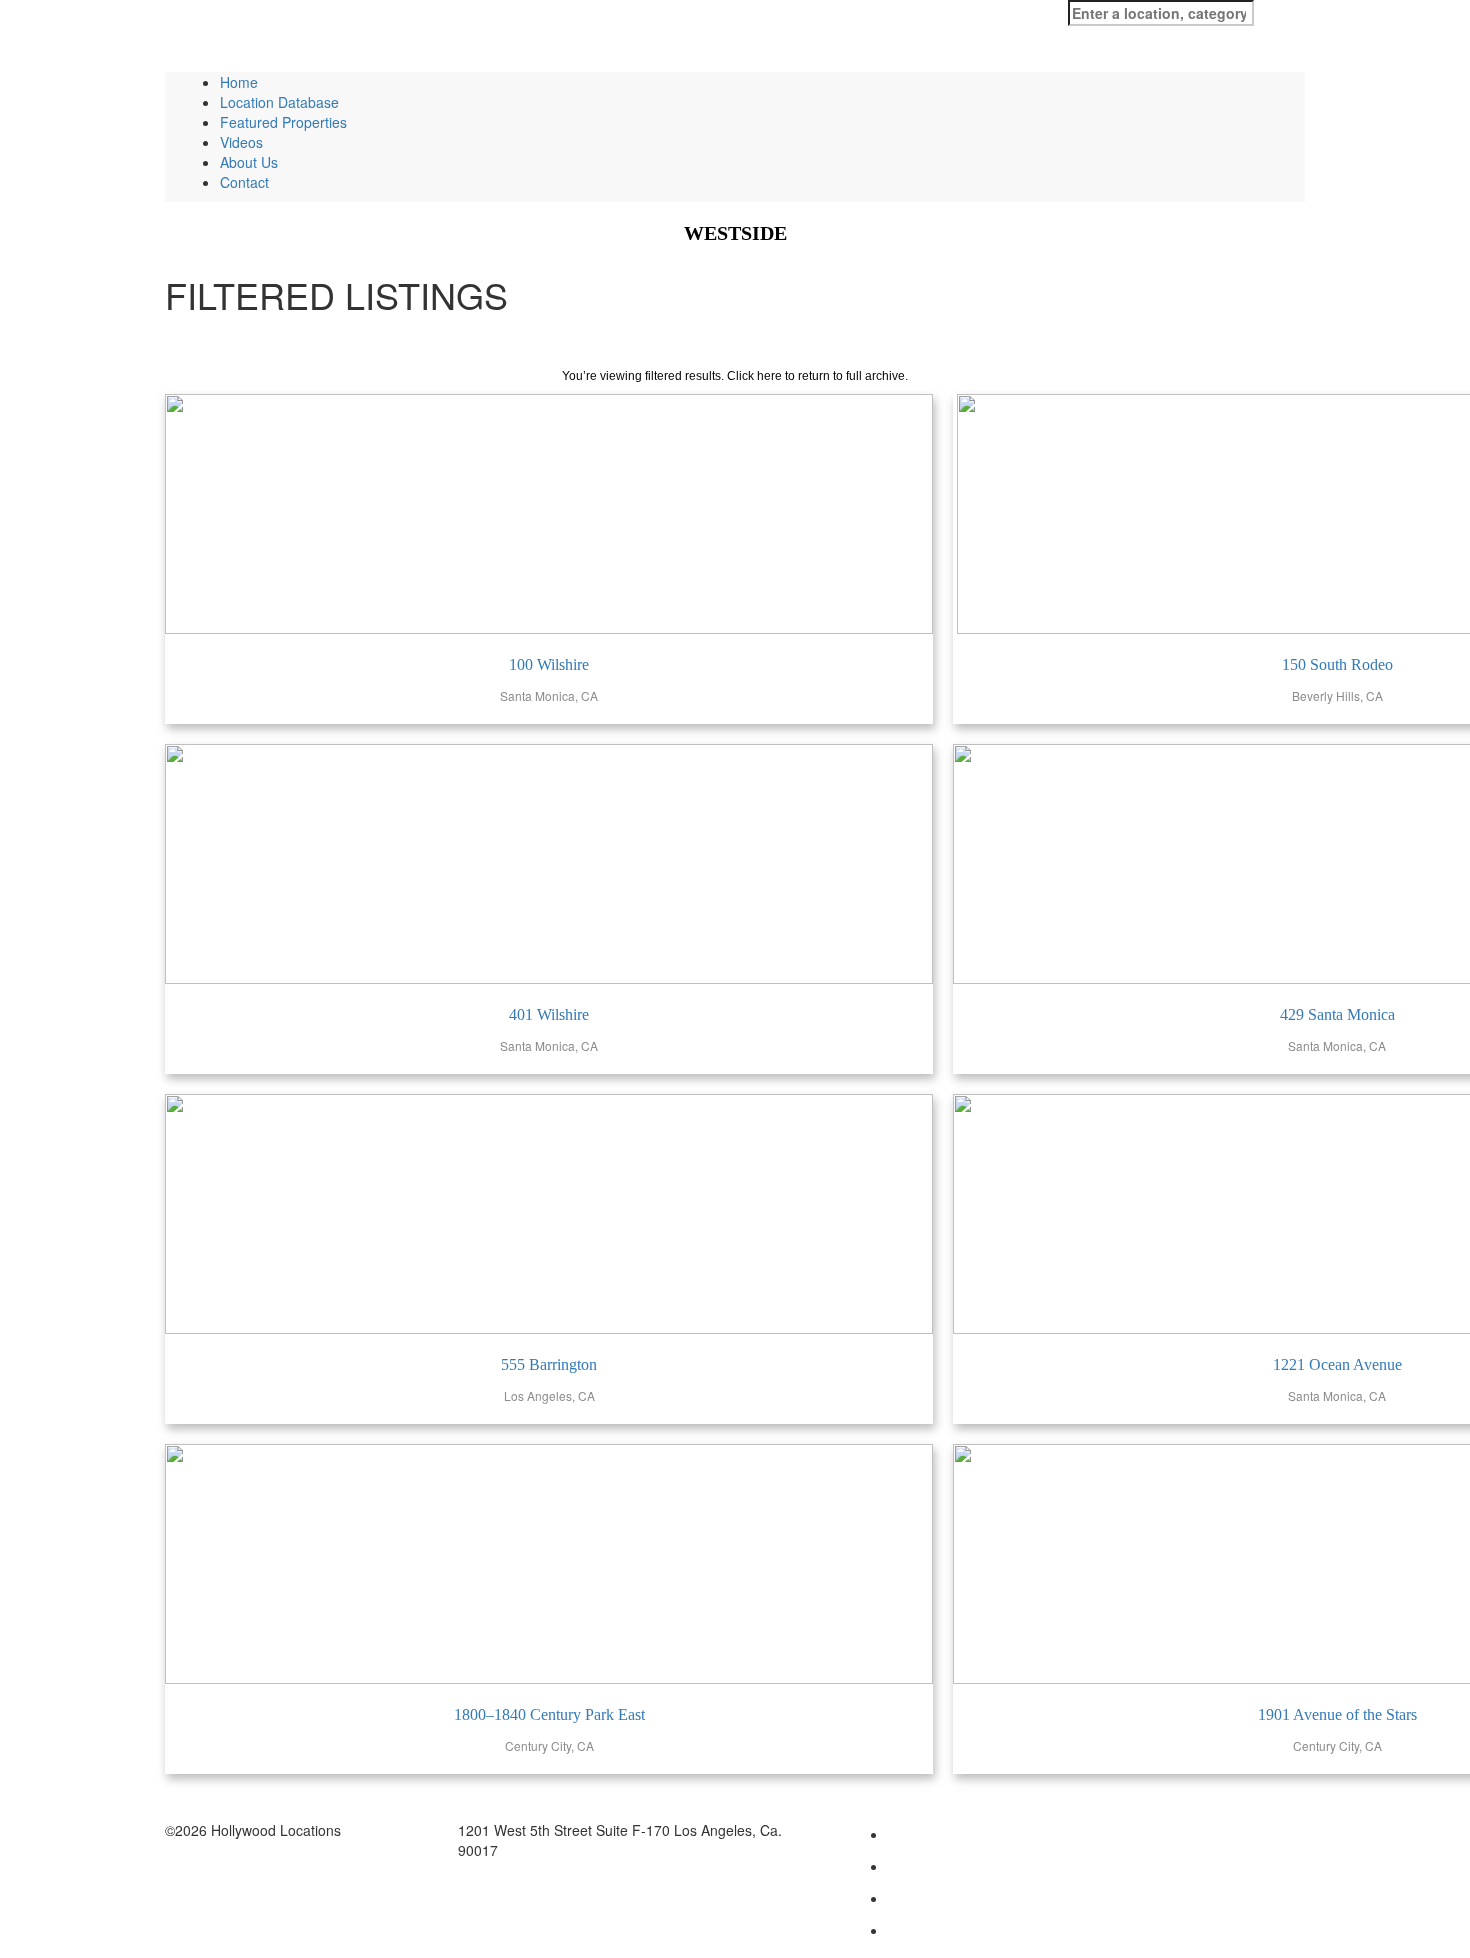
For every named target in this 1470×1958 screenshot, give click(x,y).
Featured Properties (283, 122)
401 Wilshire (549, 1014)
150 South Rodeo (1337, 664)
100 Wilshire (549, 664)
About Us (249, 162)
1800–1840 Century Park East (549, 1714)
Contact (244, 182)
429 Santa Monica (1337, 1014)
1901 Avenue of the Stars (1337, 1714)
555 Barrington (549, 1364)
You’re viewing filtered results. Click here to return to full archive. (735, 376)
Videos (241, 142)
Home (239, 82)
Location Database (279, 102)
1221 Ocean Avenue (1337, 1364)
